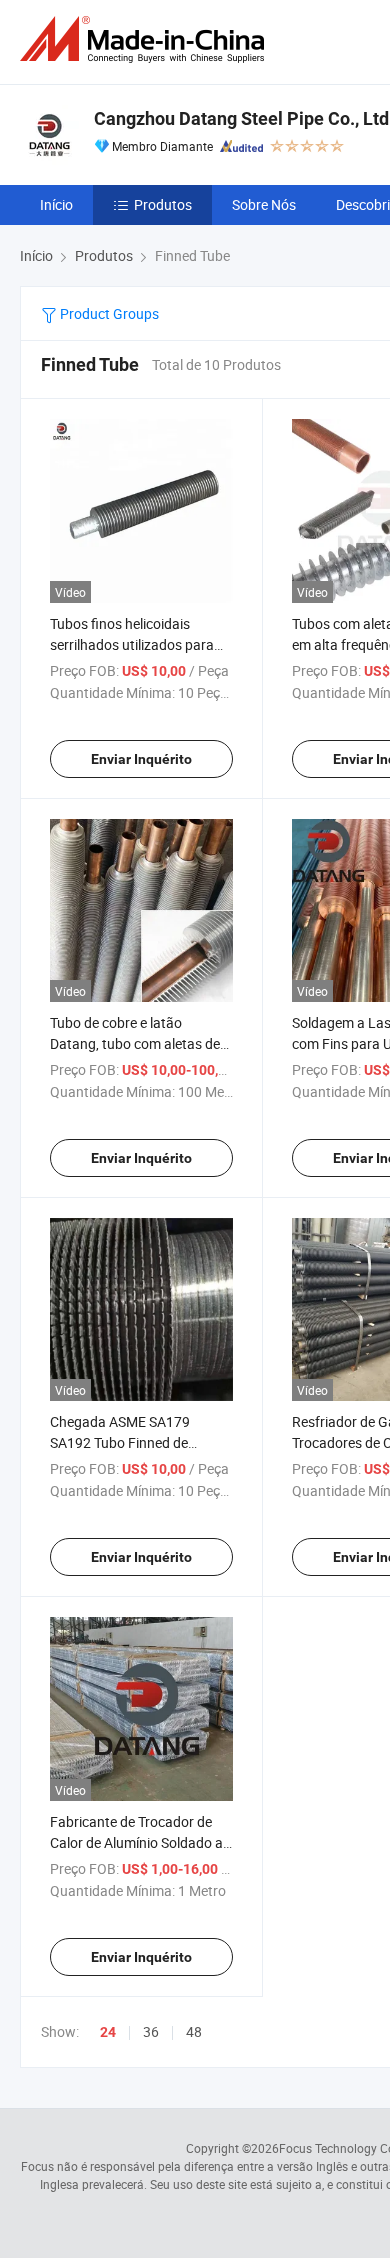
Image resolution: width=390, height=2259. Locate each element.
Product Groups (108, 313)
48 (194, 2031)
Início (56, 204)
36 (151, 2031)
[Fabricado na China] (146, 39)
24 (108, 2032)
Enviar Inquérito (141, 759)
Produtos (163, 204)
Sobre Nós (264, 204)
